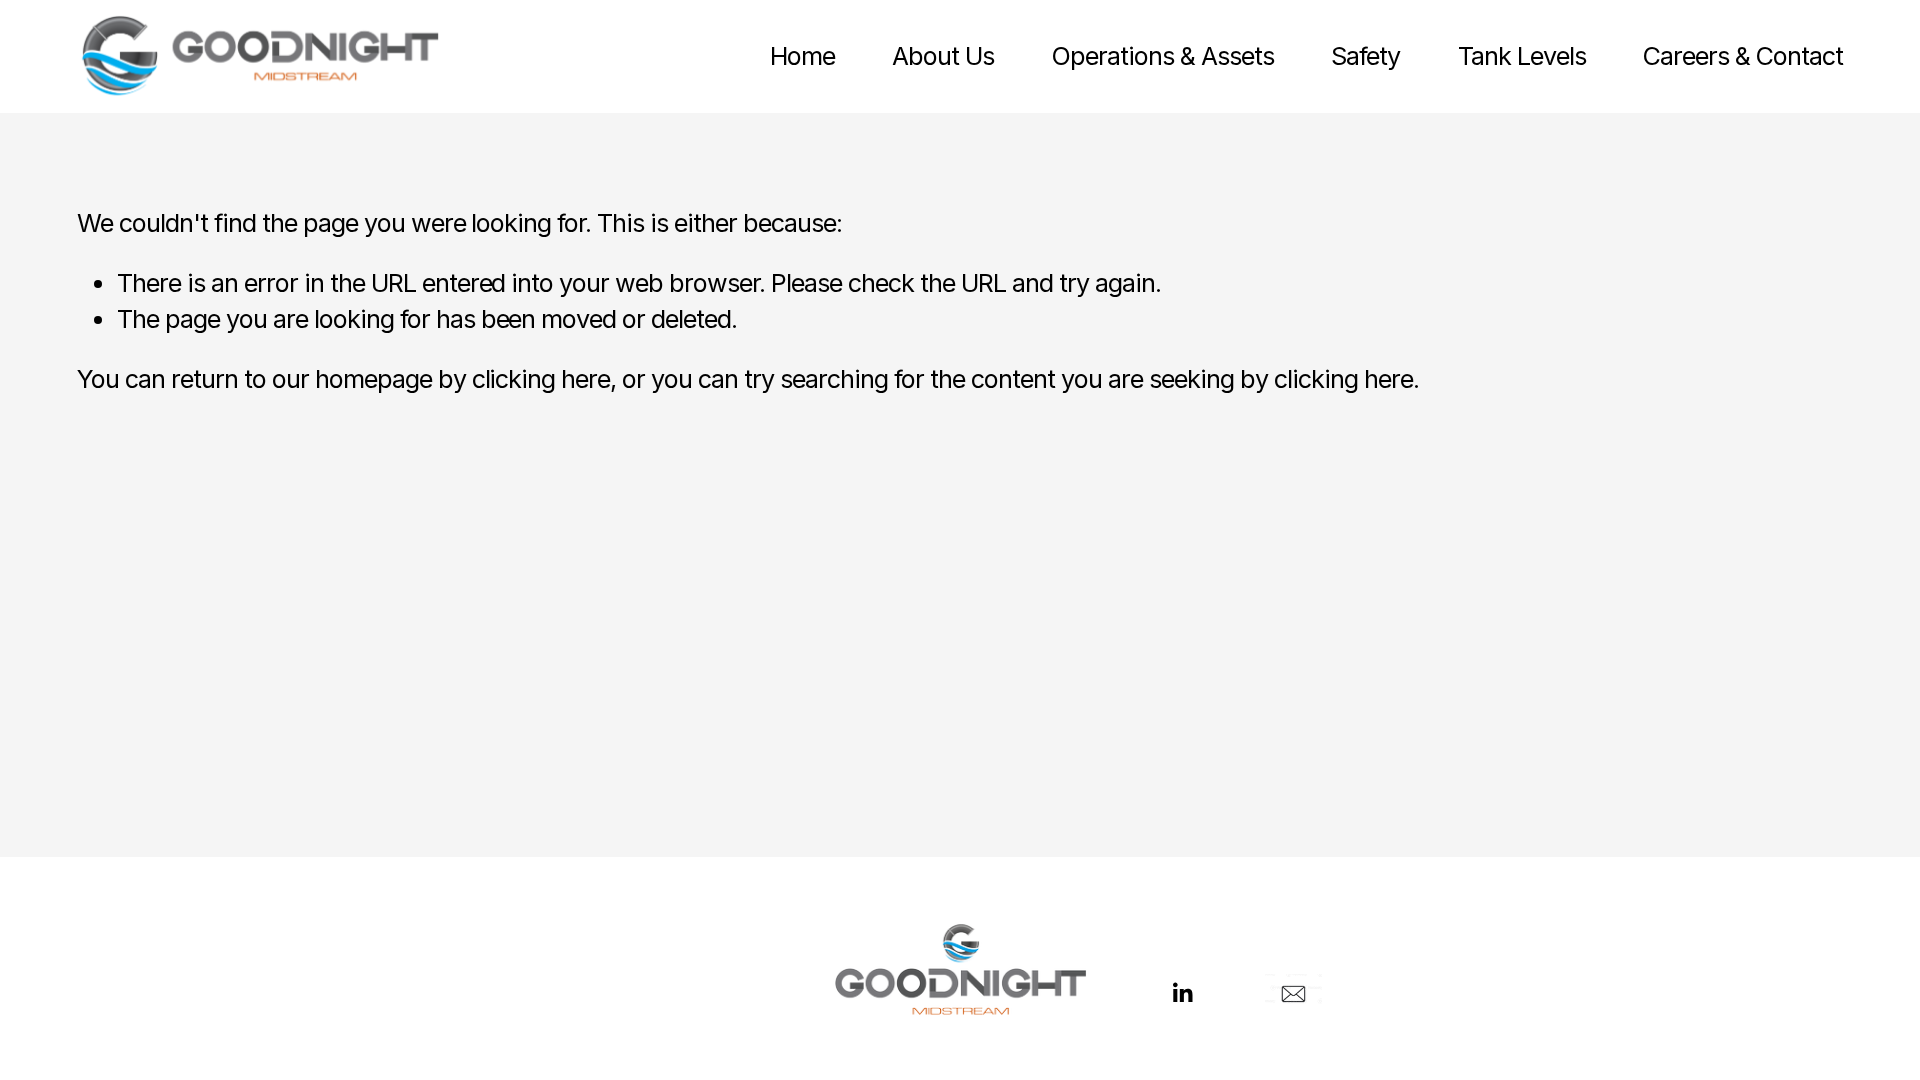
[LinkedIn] (1182, 993)
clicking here (541, 379)
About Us (943, 56)
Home (802, 56)
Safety (1365, 56)
